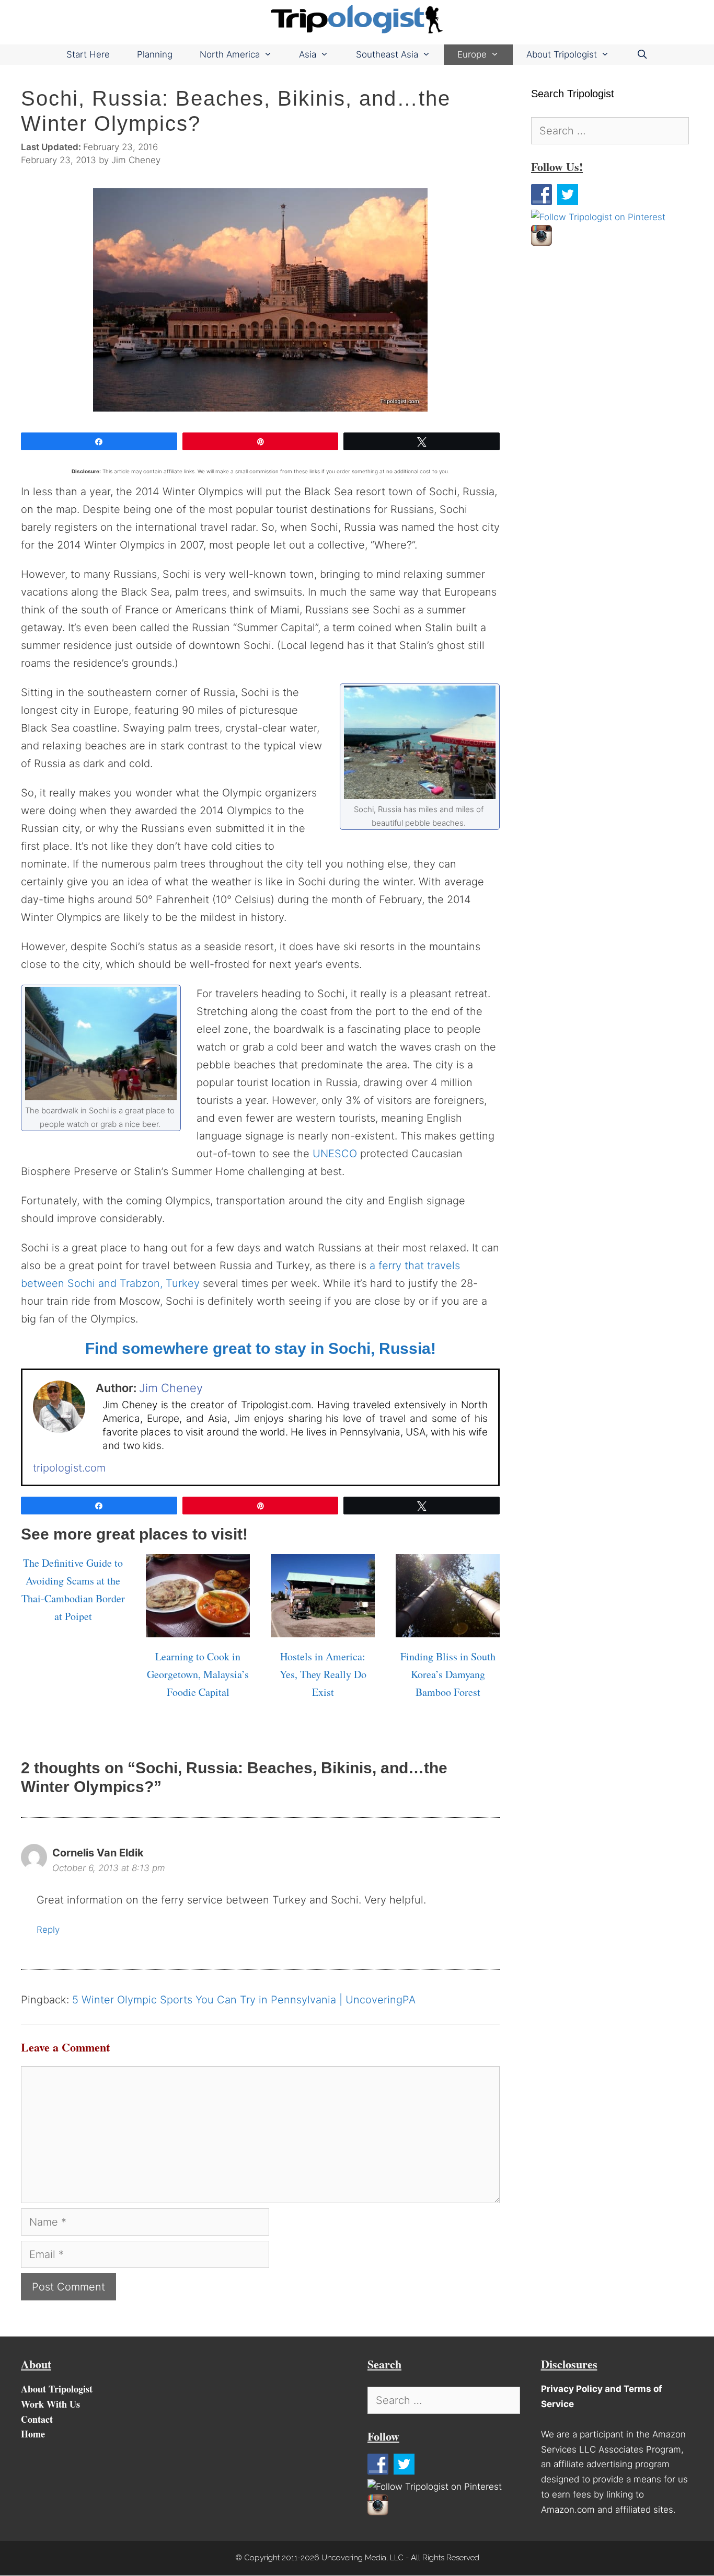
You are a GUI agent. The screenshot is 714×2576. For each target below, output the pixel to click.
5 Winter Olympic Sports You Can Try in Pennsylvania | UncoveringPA (244, 2000)
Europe (472, 54)
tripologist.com (69, 1468)
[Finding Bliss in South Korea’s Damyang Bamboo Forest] (448, 1628)
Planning (155, 54)
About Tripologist (562, 54)
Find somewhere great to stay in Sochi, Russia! (261, 1348)
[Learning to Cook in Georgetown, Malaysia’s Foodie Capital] (198, 1628)
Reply (48, 1930)
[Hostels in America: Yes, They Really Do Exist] (323, 1628)
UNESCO (335, 1154)
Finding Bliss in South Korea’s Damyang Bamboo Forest (448, 1674)
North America (230, 54)
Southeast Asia (387, 54)
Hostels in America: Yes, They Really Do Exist (323, 1674)
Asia (308, 54)
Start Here (88, 54)
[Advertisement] (610, 331)
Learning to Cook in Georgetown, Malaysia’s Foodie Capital (198, 1674)
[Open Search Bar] (642, 55)
